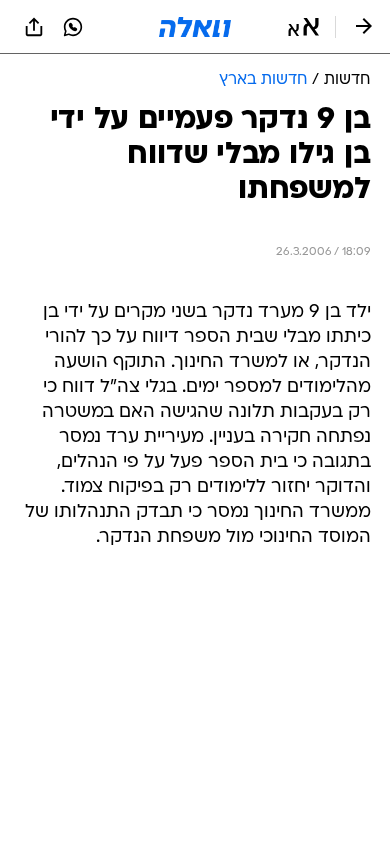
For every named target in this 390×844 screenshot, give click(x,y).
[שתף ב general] (34, 27)
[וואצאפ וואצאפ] (73, 27)
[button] (303, 27)
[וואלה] (195, 27)
